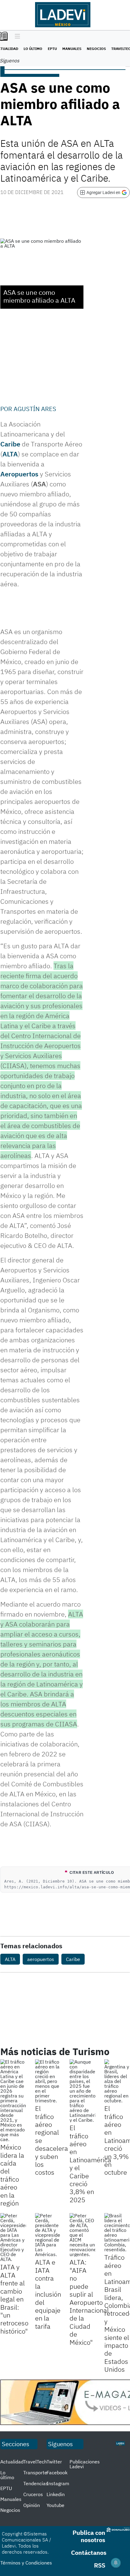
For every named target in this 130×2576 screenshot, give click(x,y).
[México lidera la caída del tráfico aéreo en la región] (13, 2101)
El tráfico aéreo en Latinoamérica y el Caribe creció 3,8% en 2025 (90, 2164)
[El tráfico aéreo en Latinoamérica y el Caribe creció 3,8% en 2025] (82, 2091)
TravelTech (35, 2462)
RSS (100, 2565)
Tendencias (36, 2483)
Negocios (96, 49)
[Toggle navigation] (16, 37)
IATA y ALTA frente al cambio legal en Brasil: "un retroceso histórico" (14, 2299)
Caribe (10, 444)
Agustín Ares (35, 409)
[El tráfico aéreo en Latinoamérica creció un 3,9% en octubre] (117, 2081)
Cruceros (33, 2494)
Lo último (33, 49)
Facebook (57, 2472)
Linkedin (56, 2494)
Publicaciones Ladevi (85, 2464)
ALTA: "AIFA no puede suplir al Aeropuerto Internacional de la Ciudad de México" (89, 2302)
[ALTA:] (82, 2235)
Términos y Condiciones (26, 2563)
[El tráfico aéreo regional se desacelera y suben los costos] (48, 2081)
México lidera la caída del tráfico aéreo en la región (12, 2175)
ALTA (10, 454)
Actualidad (12, 2462)
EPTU (52, 49)
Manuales (72, 49)
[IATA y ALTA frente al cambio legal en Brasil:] (13, 2237)
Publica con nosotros (89, 2536)
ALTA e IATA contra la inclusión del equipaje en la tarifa (48, 2294)
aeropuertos (41, 1959)
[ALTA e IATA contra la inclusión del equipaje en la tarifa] (48, 2235)
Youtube (55, 2505)
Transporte (35, 2472)
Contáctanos (89, 2553)
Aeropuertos (19, 474)
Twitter (54, 2462)
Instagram (58, 2483)
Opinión (32, 2505)
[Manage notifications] (116, 2563)
